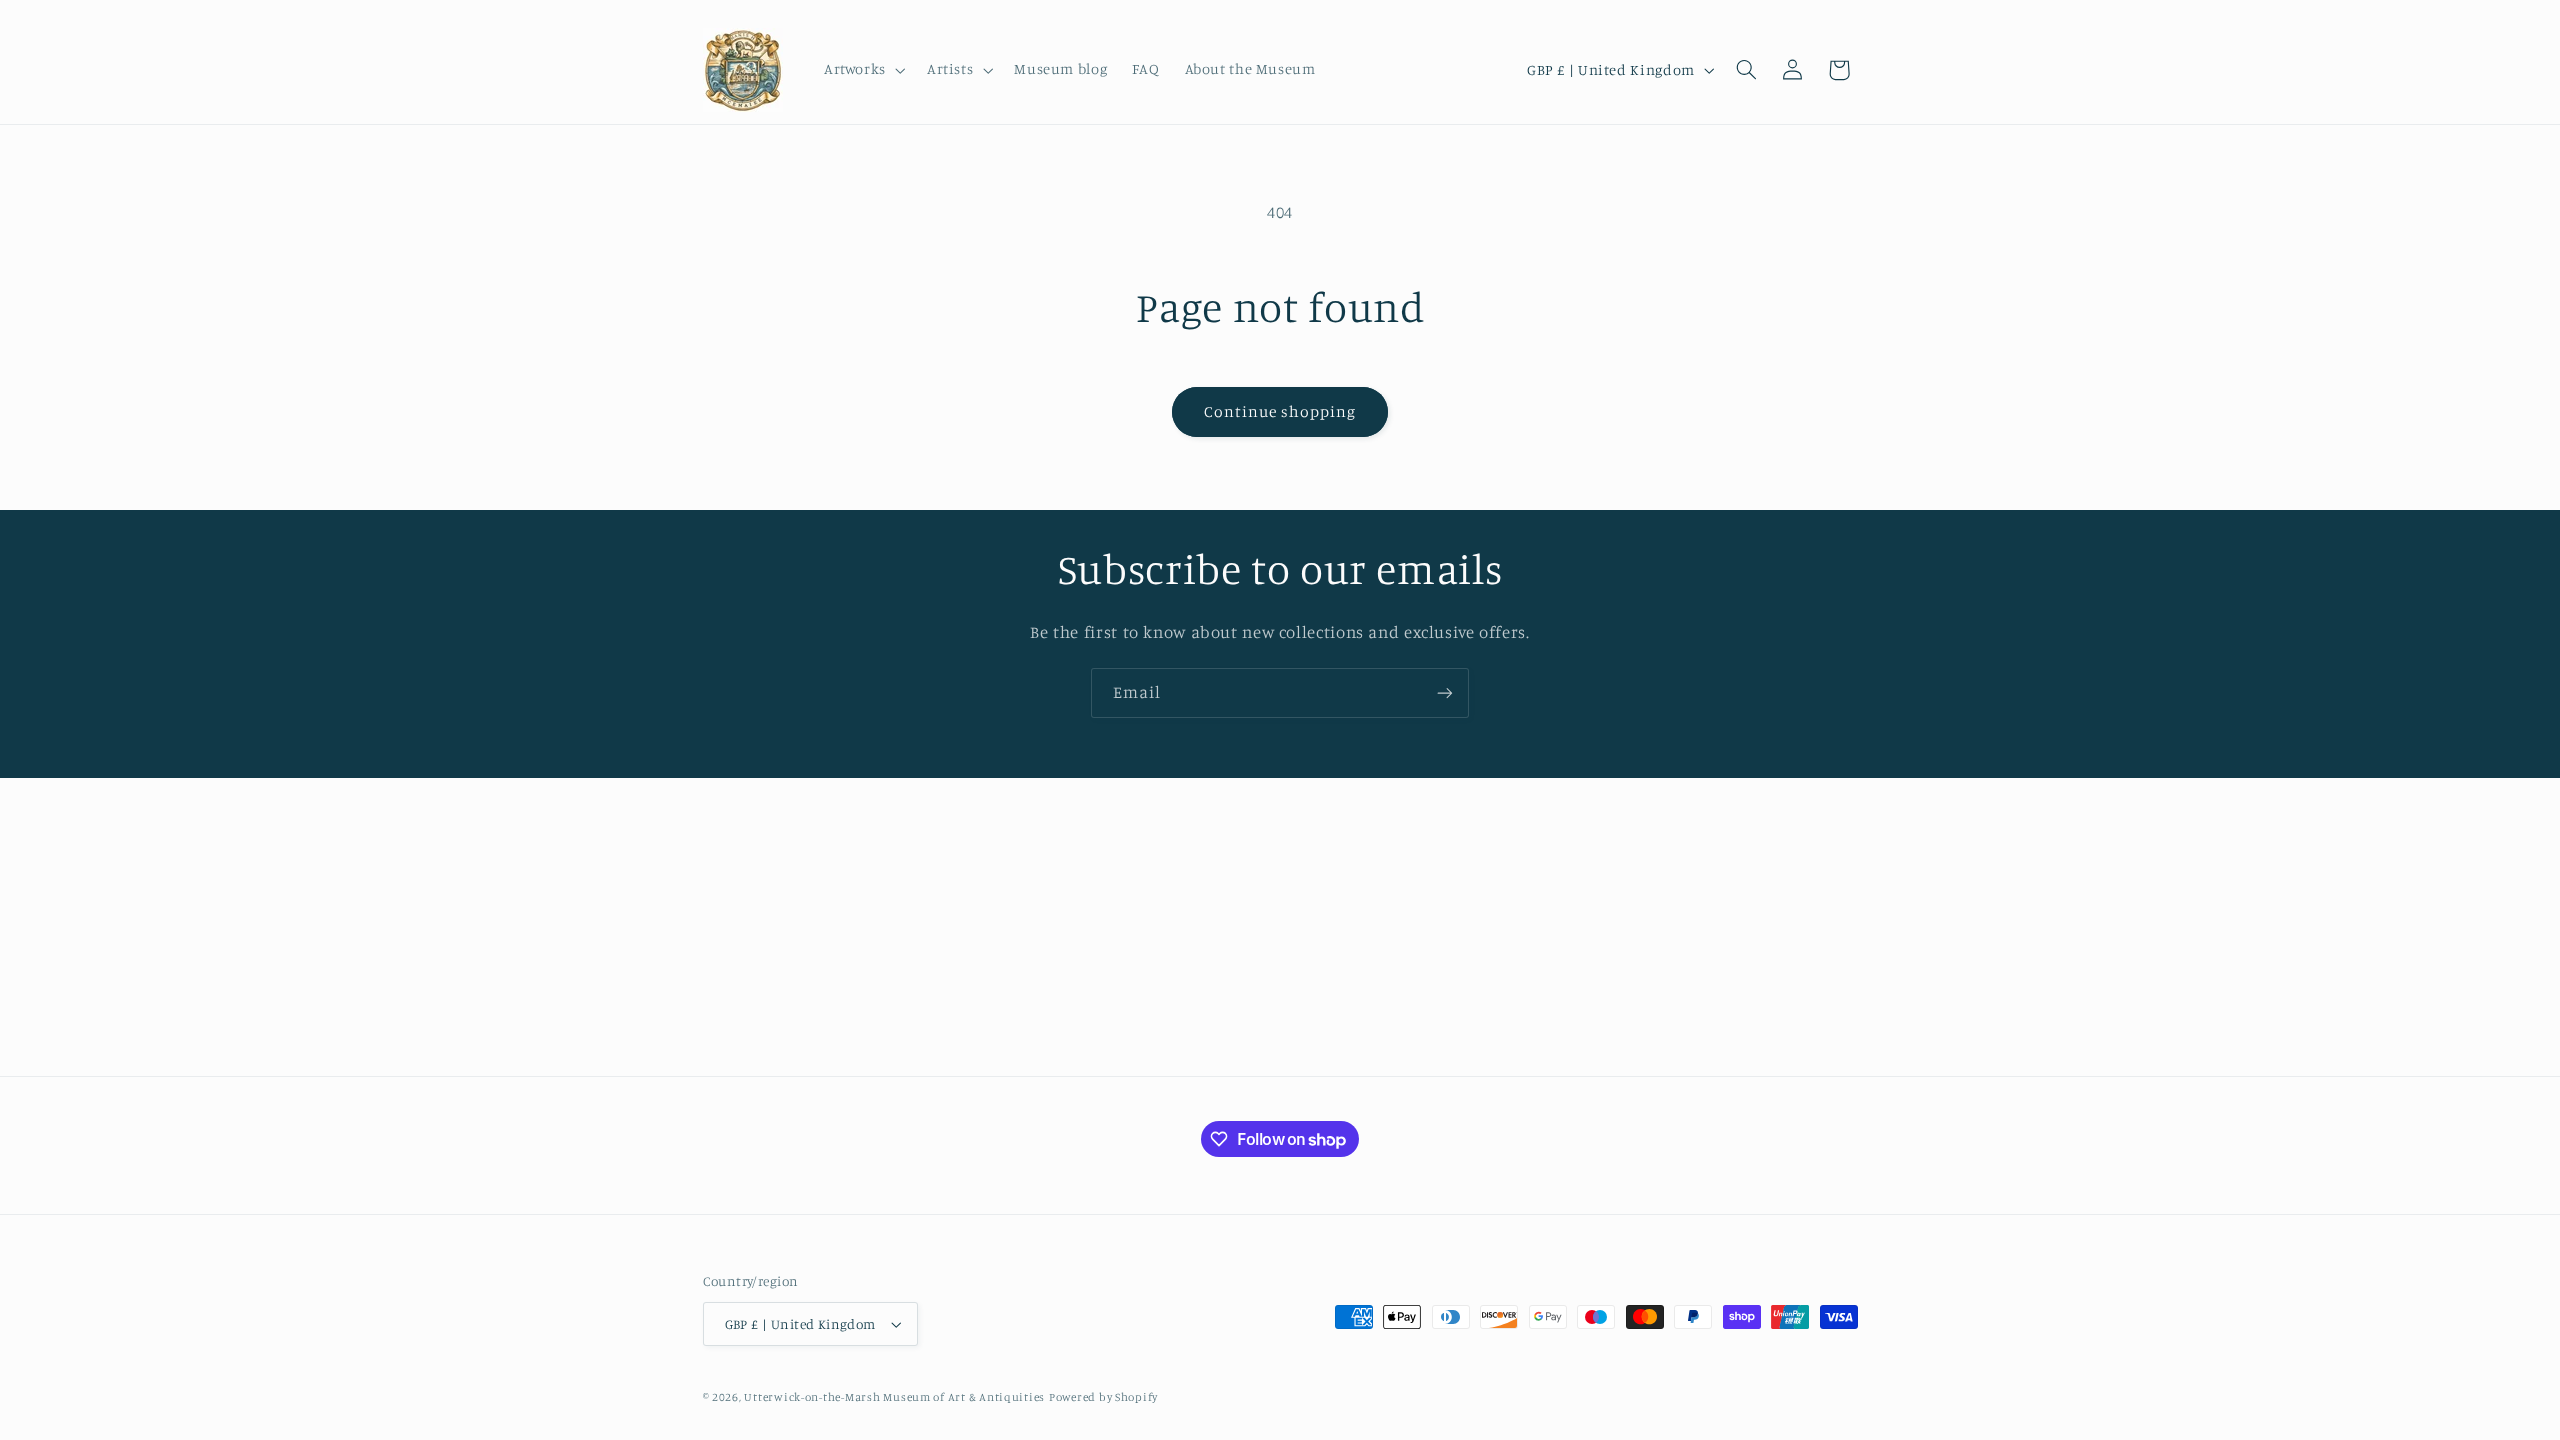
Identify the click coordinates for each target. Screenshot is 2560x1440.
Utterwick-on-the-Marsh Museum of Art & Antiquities (894, 1397)
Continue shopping (1280, 411)
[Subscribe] (1445, 692)
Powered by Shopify (1103, 1397)
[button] (862, 70)
